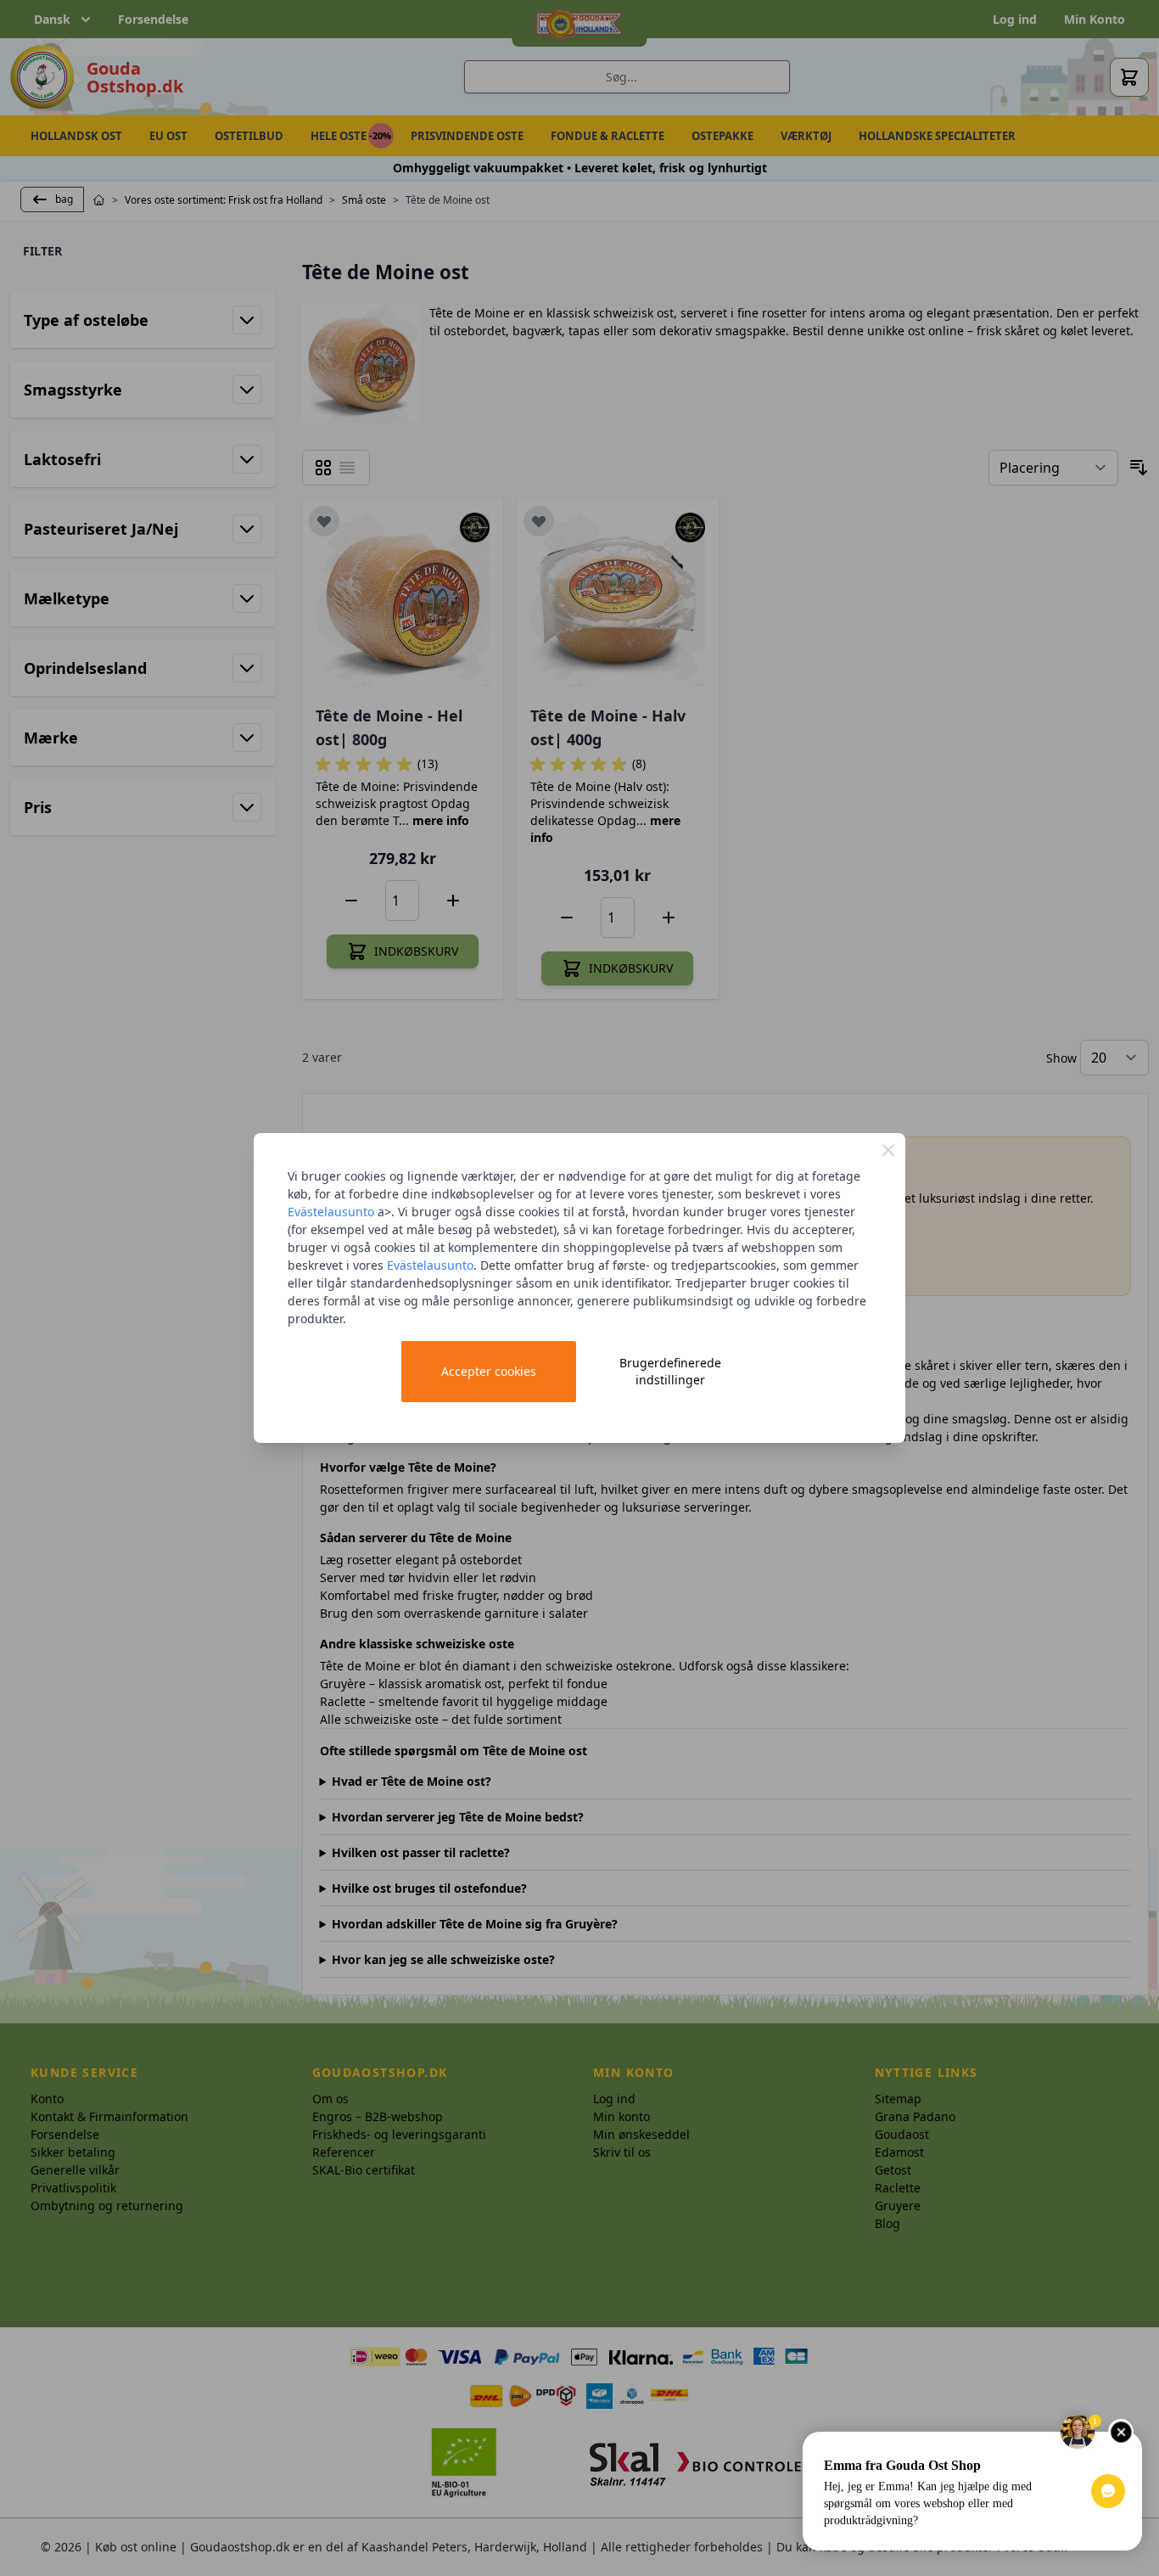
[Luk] (888, 1150)
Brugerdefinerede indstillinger (670, 1371)
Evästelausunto (331, 1212)
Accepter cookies (489, 1371)
